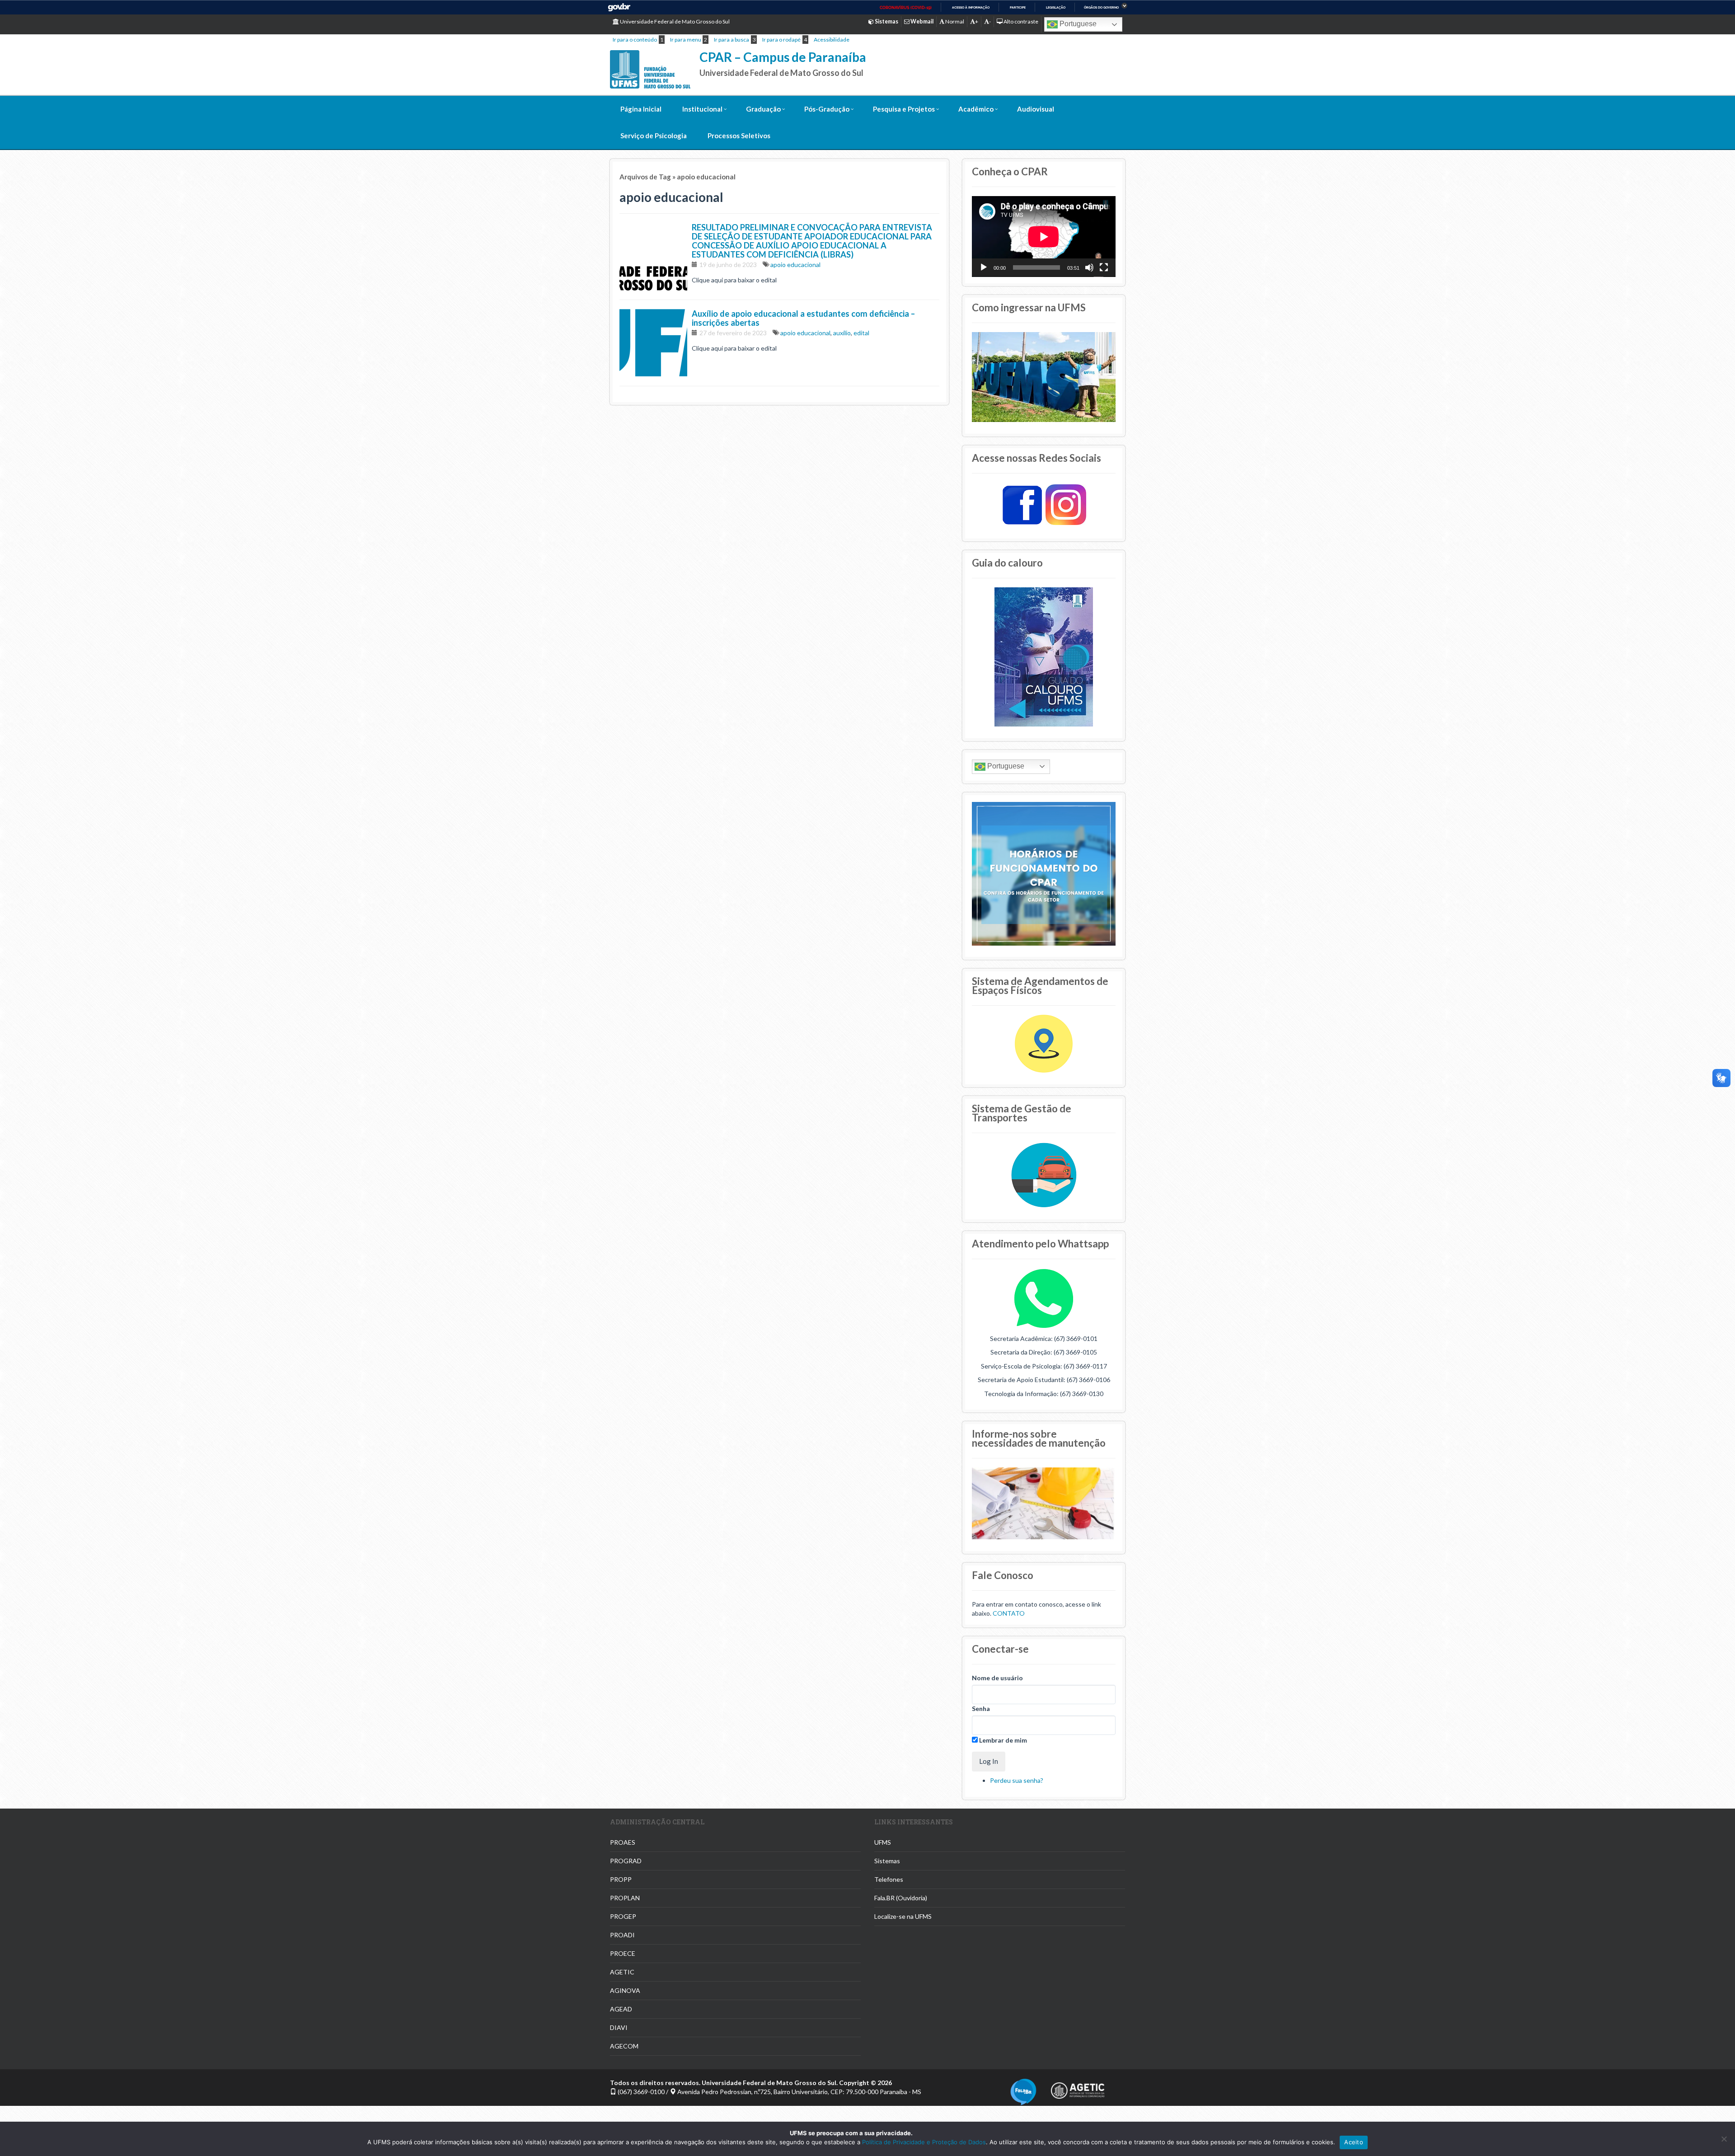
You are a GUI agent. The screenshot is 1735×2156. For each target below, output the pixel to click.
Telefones (889, 1879)
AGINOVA (625, 1990)
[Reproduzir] (984, 267)
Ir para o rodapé (781, 40)
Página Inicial (641, 109)
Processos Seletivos (739, 136)
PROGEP (623, 1916)
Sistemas (887, 1861)
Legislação (1056, 7)
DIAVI (619, 2027)
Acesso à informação (971, 7)
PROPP (621, 1879)
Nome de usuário (997, 1678)
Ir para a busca (732, 40)
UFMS (883, 1842)
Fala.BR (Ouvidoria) (901, 1898)
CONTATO (1009, 1613)
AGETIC (622, 1972)
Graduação (763, 109)
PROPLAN (625, 1898)
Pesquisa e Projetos (904, 109)
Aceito (1354, 2142)
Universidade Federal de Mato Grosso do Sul (674, 21)
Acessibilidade (832, 40)
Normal (954, 21)
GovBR (619, 7)
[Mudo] (1089, 267)
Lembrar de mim (1002, 1740)
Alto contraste (1020, 21)
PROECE (623, 1953)
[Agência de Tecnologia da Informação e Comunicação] (1078, 2088)
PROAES (623, 1842)
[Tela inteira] (1104, 267)
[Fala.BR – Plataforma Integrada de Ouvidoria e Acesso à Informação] (1023, 2091)
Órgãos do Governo (1101, 7)
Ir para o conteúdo (635, 40)
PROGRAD (626, 1861)
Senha (981, 1708)
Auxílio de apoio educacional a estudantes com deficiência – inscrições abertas (803, 318)
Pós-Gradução (827, 109)
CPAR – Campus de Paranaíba (783, 57)
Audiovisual (1036, 109)
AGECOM (624, 2046)
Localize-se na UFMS (903, 1916)
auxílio (842, 333)
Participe (1018, 7)
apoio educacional (795, 265)
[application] (1044, 237)
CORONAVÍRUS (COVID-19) (906, 8)
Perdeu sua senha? (1017, 1780)
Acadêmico (976, 109)
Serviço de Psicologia (654, 136)
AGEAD (621, 2009)
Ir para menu (686, 40)
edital (861, 333)
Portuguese (1077, 24)
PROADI (622, 1935)
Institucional (702, 109)
